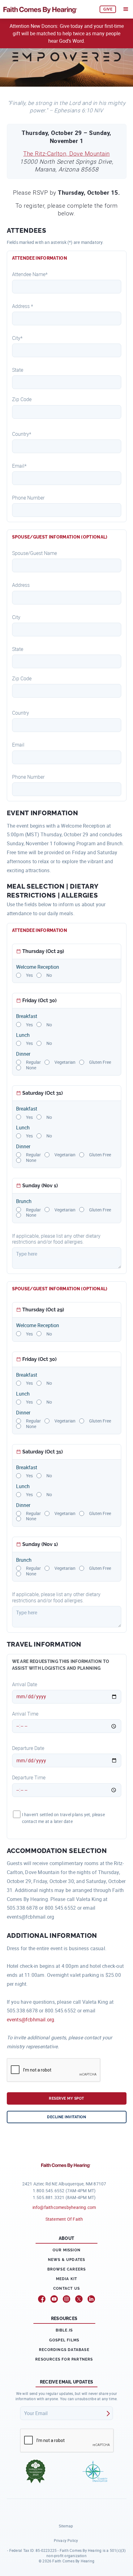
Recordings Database (64, 2350)
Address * (23, 306)
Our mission (66, 2250)
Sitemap (66, 2526)
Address (21, 585)
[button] (126, 9)
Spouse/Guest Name (34, 553)
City (16, 617)
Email (18, 745)
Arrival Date (25, 1684)
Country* (22, 434)
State (18, 370)
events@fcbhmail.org (31, 2020)
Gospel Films (64, 2340)
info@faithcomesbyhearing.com (64, 2207)
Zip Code (22, 399)
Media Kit (67, 2279)
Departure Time (29, 1778)
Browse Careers (67, 2269)
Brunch (24, 1201)
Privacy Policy (66, 2540)
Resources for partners (64, 2359)
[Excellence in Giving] (36, 2471)
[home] (49, 9)
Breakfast (27, 1016)
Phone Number (28, 498)
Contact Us (66, 2288)
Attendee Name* (30, 274)
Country (21, 713)
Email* (19, 466)
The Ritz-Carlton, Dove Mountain (66, 154)
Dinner (23, 1054)
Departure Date (28, 1748)
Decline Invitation (66, 2117)
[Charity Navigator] (95, 2471)
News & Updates (67, 2260)
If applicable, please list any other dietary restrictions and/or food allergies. (56, 1239)
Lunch (23, 1035)
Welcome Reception (38, 967)
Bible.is (64, 2330)
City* (17, 338)
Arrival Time (25, 1714)
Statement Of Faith (64, 2219)
